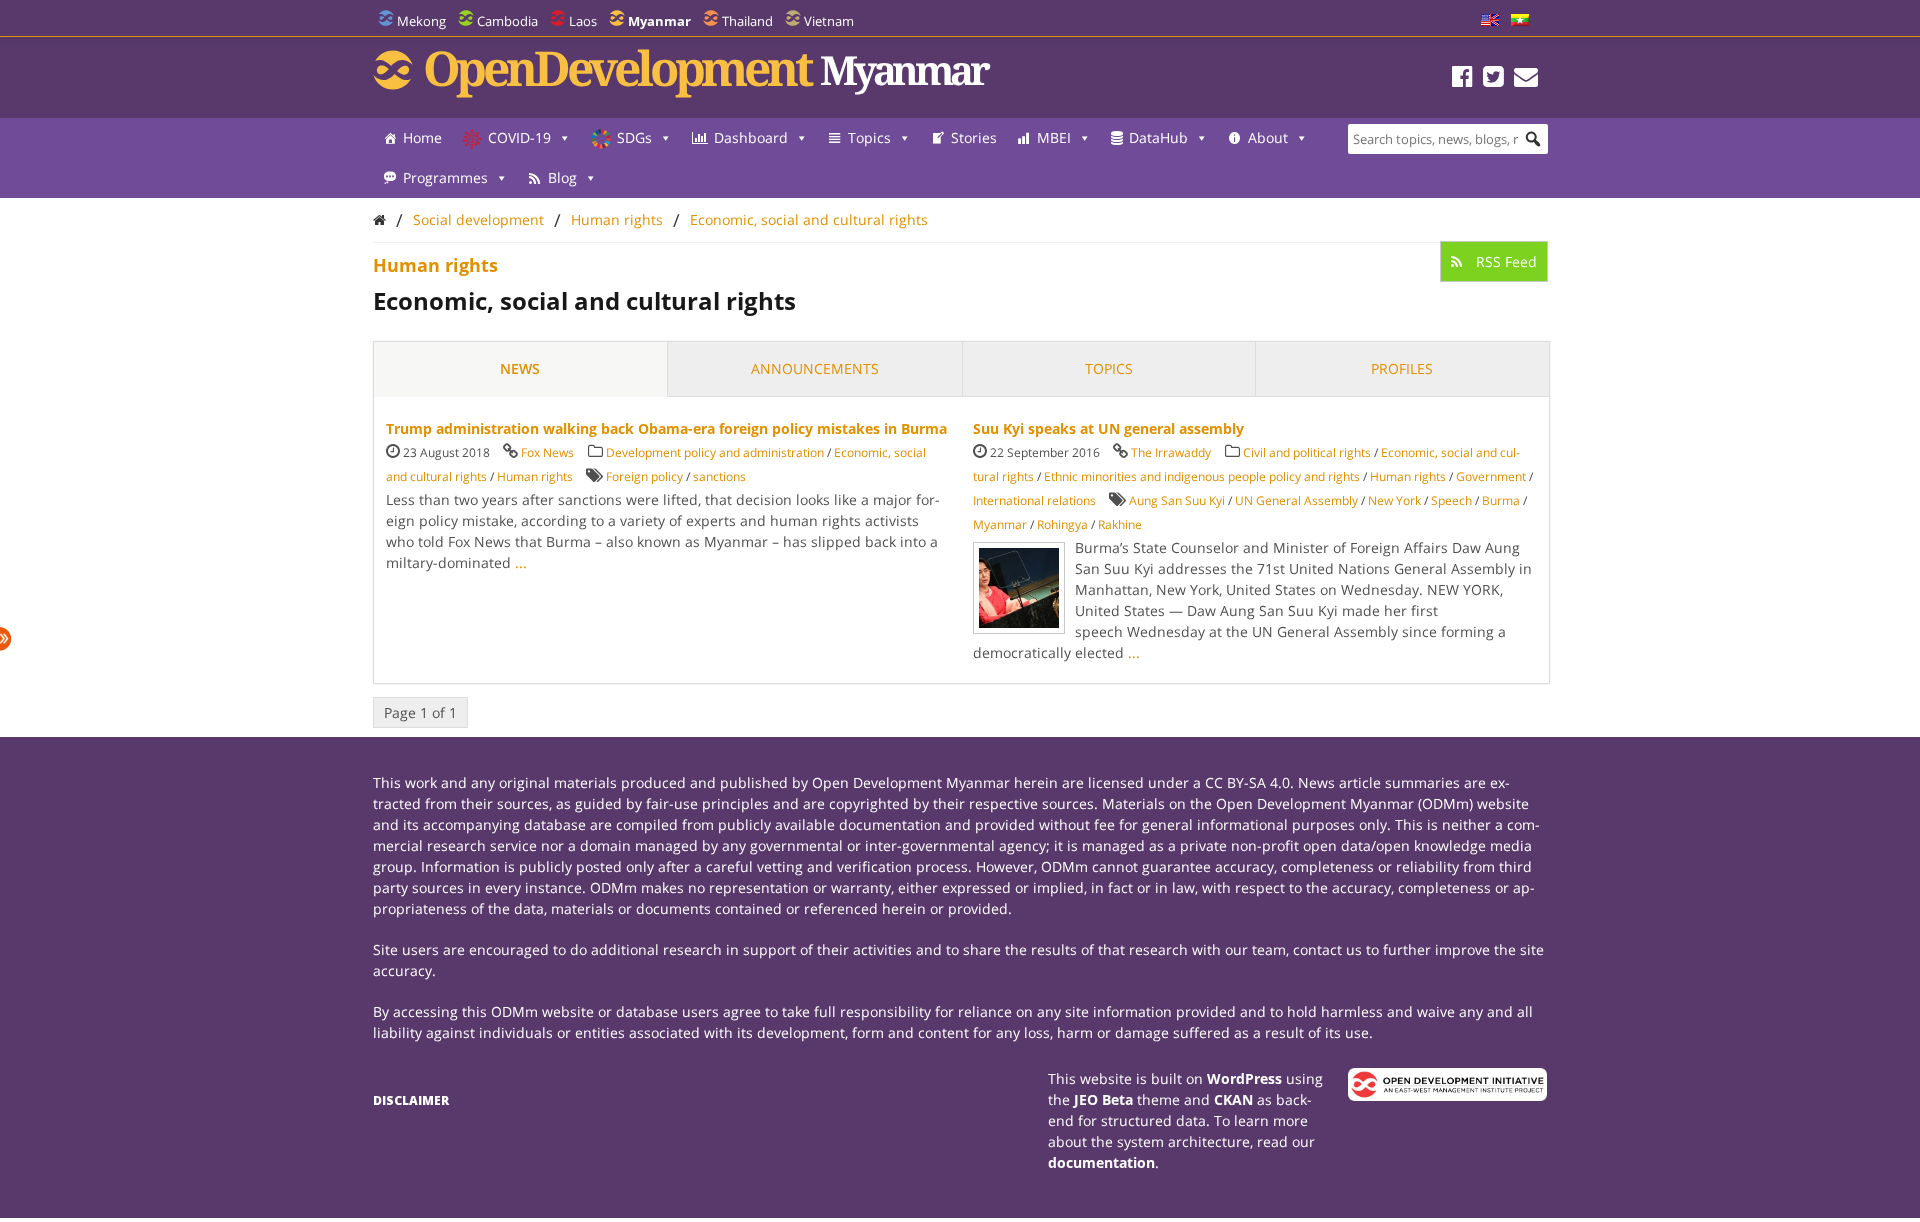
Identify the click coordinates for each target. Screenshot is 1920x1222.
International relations (1034, 500)
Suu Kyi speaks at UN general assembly (1108, 428)
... (521, 562)
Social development (478, 219)
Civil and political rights (1307, 452)
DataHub (1158, 137)
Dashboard (751, 137)
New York (1394, 500)
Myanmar (1000, 524)
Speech (1451, 500)
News (520, 368)
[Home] (379, 219)
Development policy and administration (715, 452)
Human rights (617, 219)
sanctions (719, 476)
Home (422, 137)
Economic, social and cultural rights (809, 219)
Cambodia (507, 21)
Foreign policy (644, 476)
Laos (583, 21)
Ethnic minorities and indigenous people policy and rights (1202, 476)
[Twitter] (1493, 79)
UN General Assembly (1296, 500)
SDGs (634, 137)
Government (1491, 476)
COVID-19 (519, 137)
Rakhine (1120, 524)
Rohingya (1062, 524)
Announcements (815, 368)
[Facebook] (1462, 79)
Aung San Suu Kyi (1177, 500)
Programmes (445, 177)
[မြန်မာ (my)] (1520, 21)
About (1268, 137)
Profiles (1402, 368)
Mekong (421, 21)
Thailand (747, 21)
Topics (869, 137)
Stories (974, 137)
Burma (1501, 500)
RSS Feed (1504, 261)
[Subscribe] (1526, 79)
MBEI (1054, 137)
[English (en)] (1490, 21)
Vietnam (829, 21)
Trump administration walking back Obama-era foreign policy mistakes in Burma (666, 428)
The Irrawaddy (1171, 452)
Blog (562, 177)
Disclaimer (411, 1100)
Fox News (547, 452)
